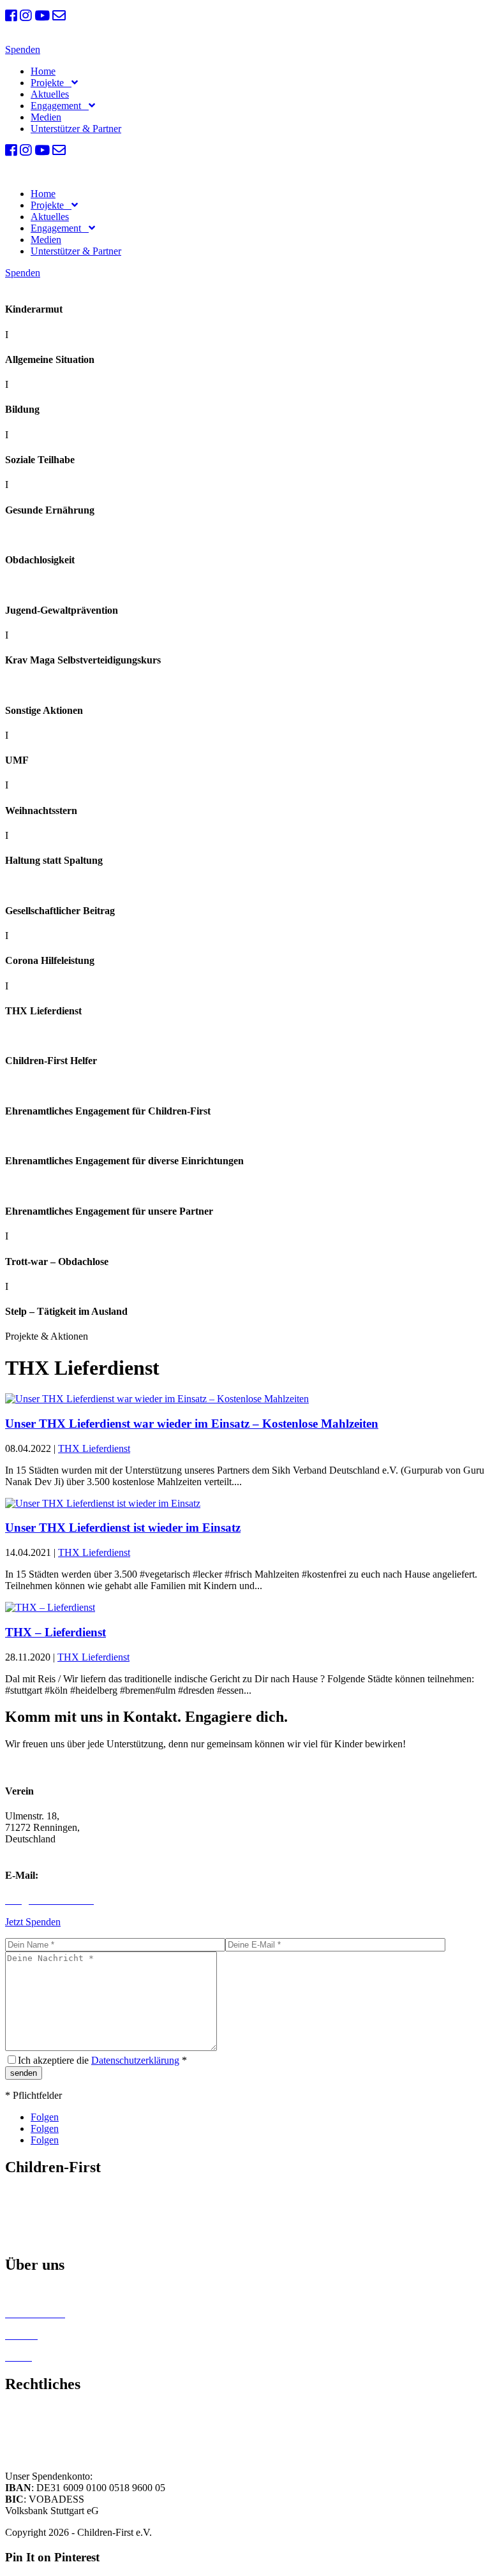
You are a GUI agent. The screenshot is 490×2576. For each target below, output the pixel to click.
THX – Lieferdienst (56, 1632)
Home (43, 71)
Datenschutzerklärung (135, 2060)
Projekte (50, 83)
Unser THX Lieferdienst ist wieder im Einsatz (123, 1528)
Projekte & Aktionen (47, 2216)
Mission (21, 2194)
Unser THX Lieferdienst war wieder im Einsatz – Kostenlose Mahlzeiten (192, 1424)
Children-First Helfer (47, 2292)
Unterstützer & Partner (76, 129)
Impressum (27, 2411)
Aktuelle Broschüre (44, 2238)
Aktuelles (50, 94)
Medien (46, 117)
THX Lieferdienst (94, 1448)
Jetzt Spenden (33, 1922)
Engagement (58, 106)
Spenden (23, 49)
